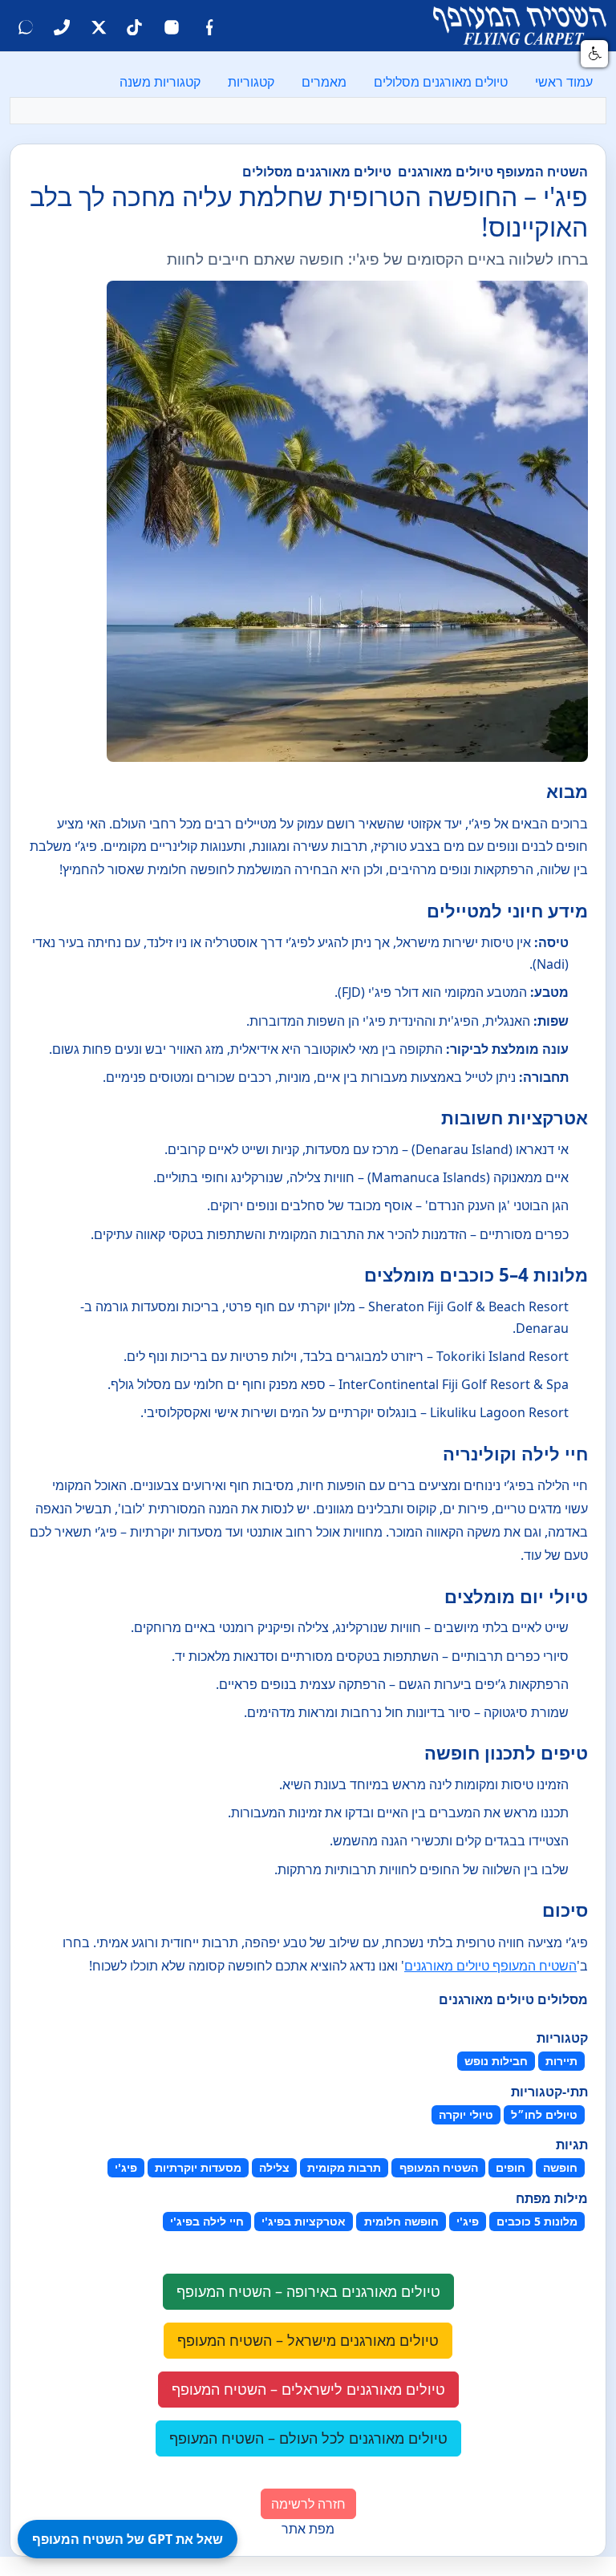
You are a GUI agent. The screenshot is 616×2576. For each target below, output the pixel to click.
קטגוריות (251, 82)
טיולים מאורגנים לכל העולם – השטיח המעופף (308, 2438)
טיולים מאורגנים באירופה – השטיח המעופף (308, 2291)
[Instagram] (172, 26)
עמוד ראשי (564, 82)
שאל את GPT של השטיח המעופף (128, 2539)
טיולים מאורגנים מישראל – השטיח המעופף (308, 2340)
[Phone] (62, 26)
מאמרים (324, 82)
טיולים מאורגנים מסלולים (441, 82)
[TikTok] (135, 26)
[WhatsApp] (26, 26)
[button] (594, 54)
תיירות (561, 2061)
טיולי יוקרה (466, 2114)
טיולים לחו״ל (544, 2114)
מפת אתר (308, 2529)
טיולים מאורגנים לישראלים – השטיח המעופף (308, 2389)
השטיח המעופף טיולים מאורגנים (490, 1966)
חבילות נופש (496, 2061)
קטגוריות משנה (160, 82)
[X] (99, 26)
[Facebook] (209, 26)
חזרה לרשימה (308, 2504)
